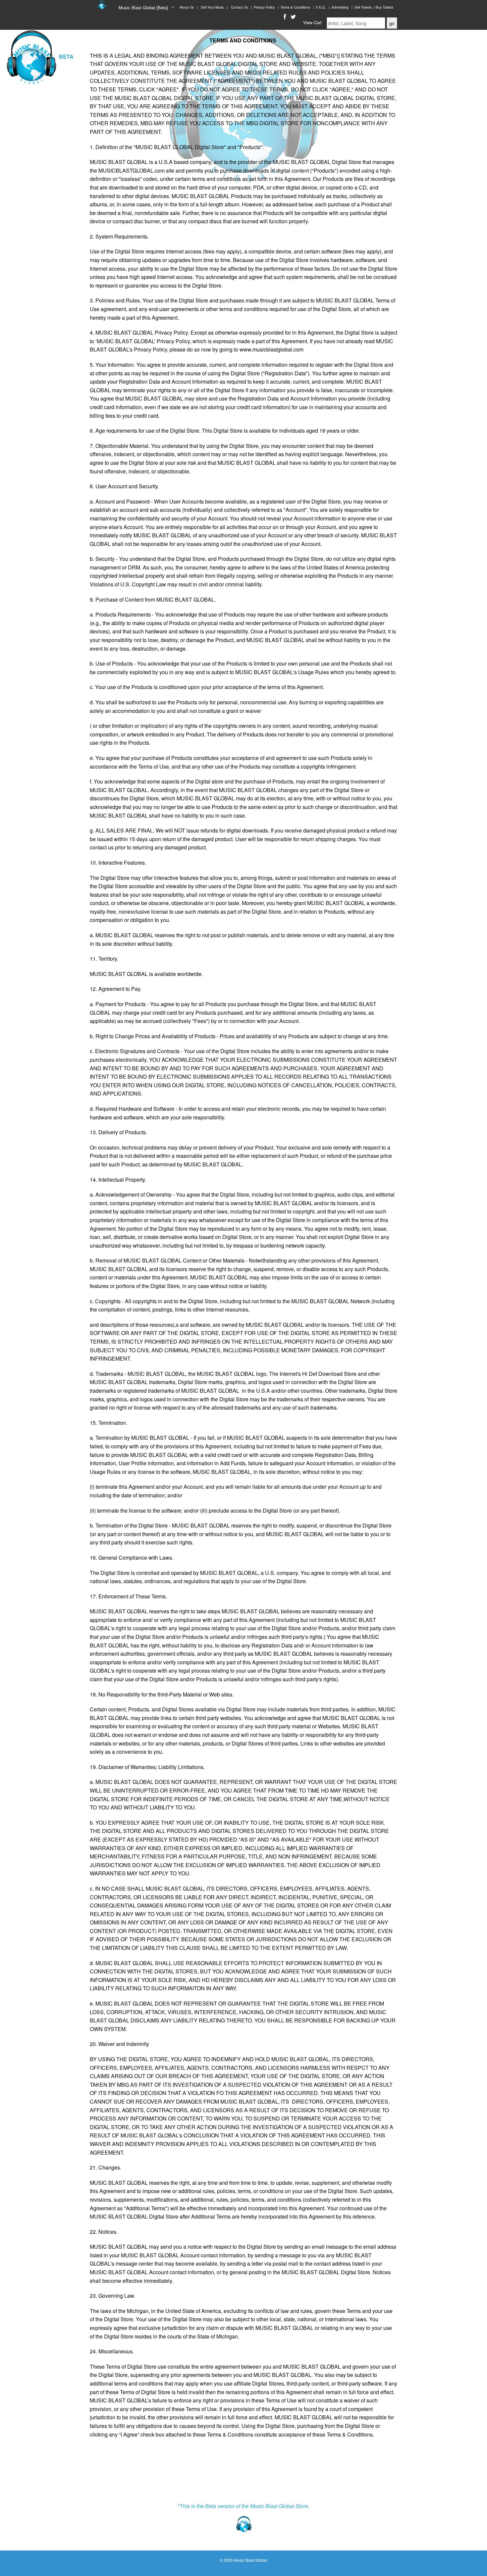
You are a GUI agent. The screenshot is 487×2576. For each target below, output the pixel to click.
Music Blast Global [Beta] (143, 7)
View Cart (312, 22)
